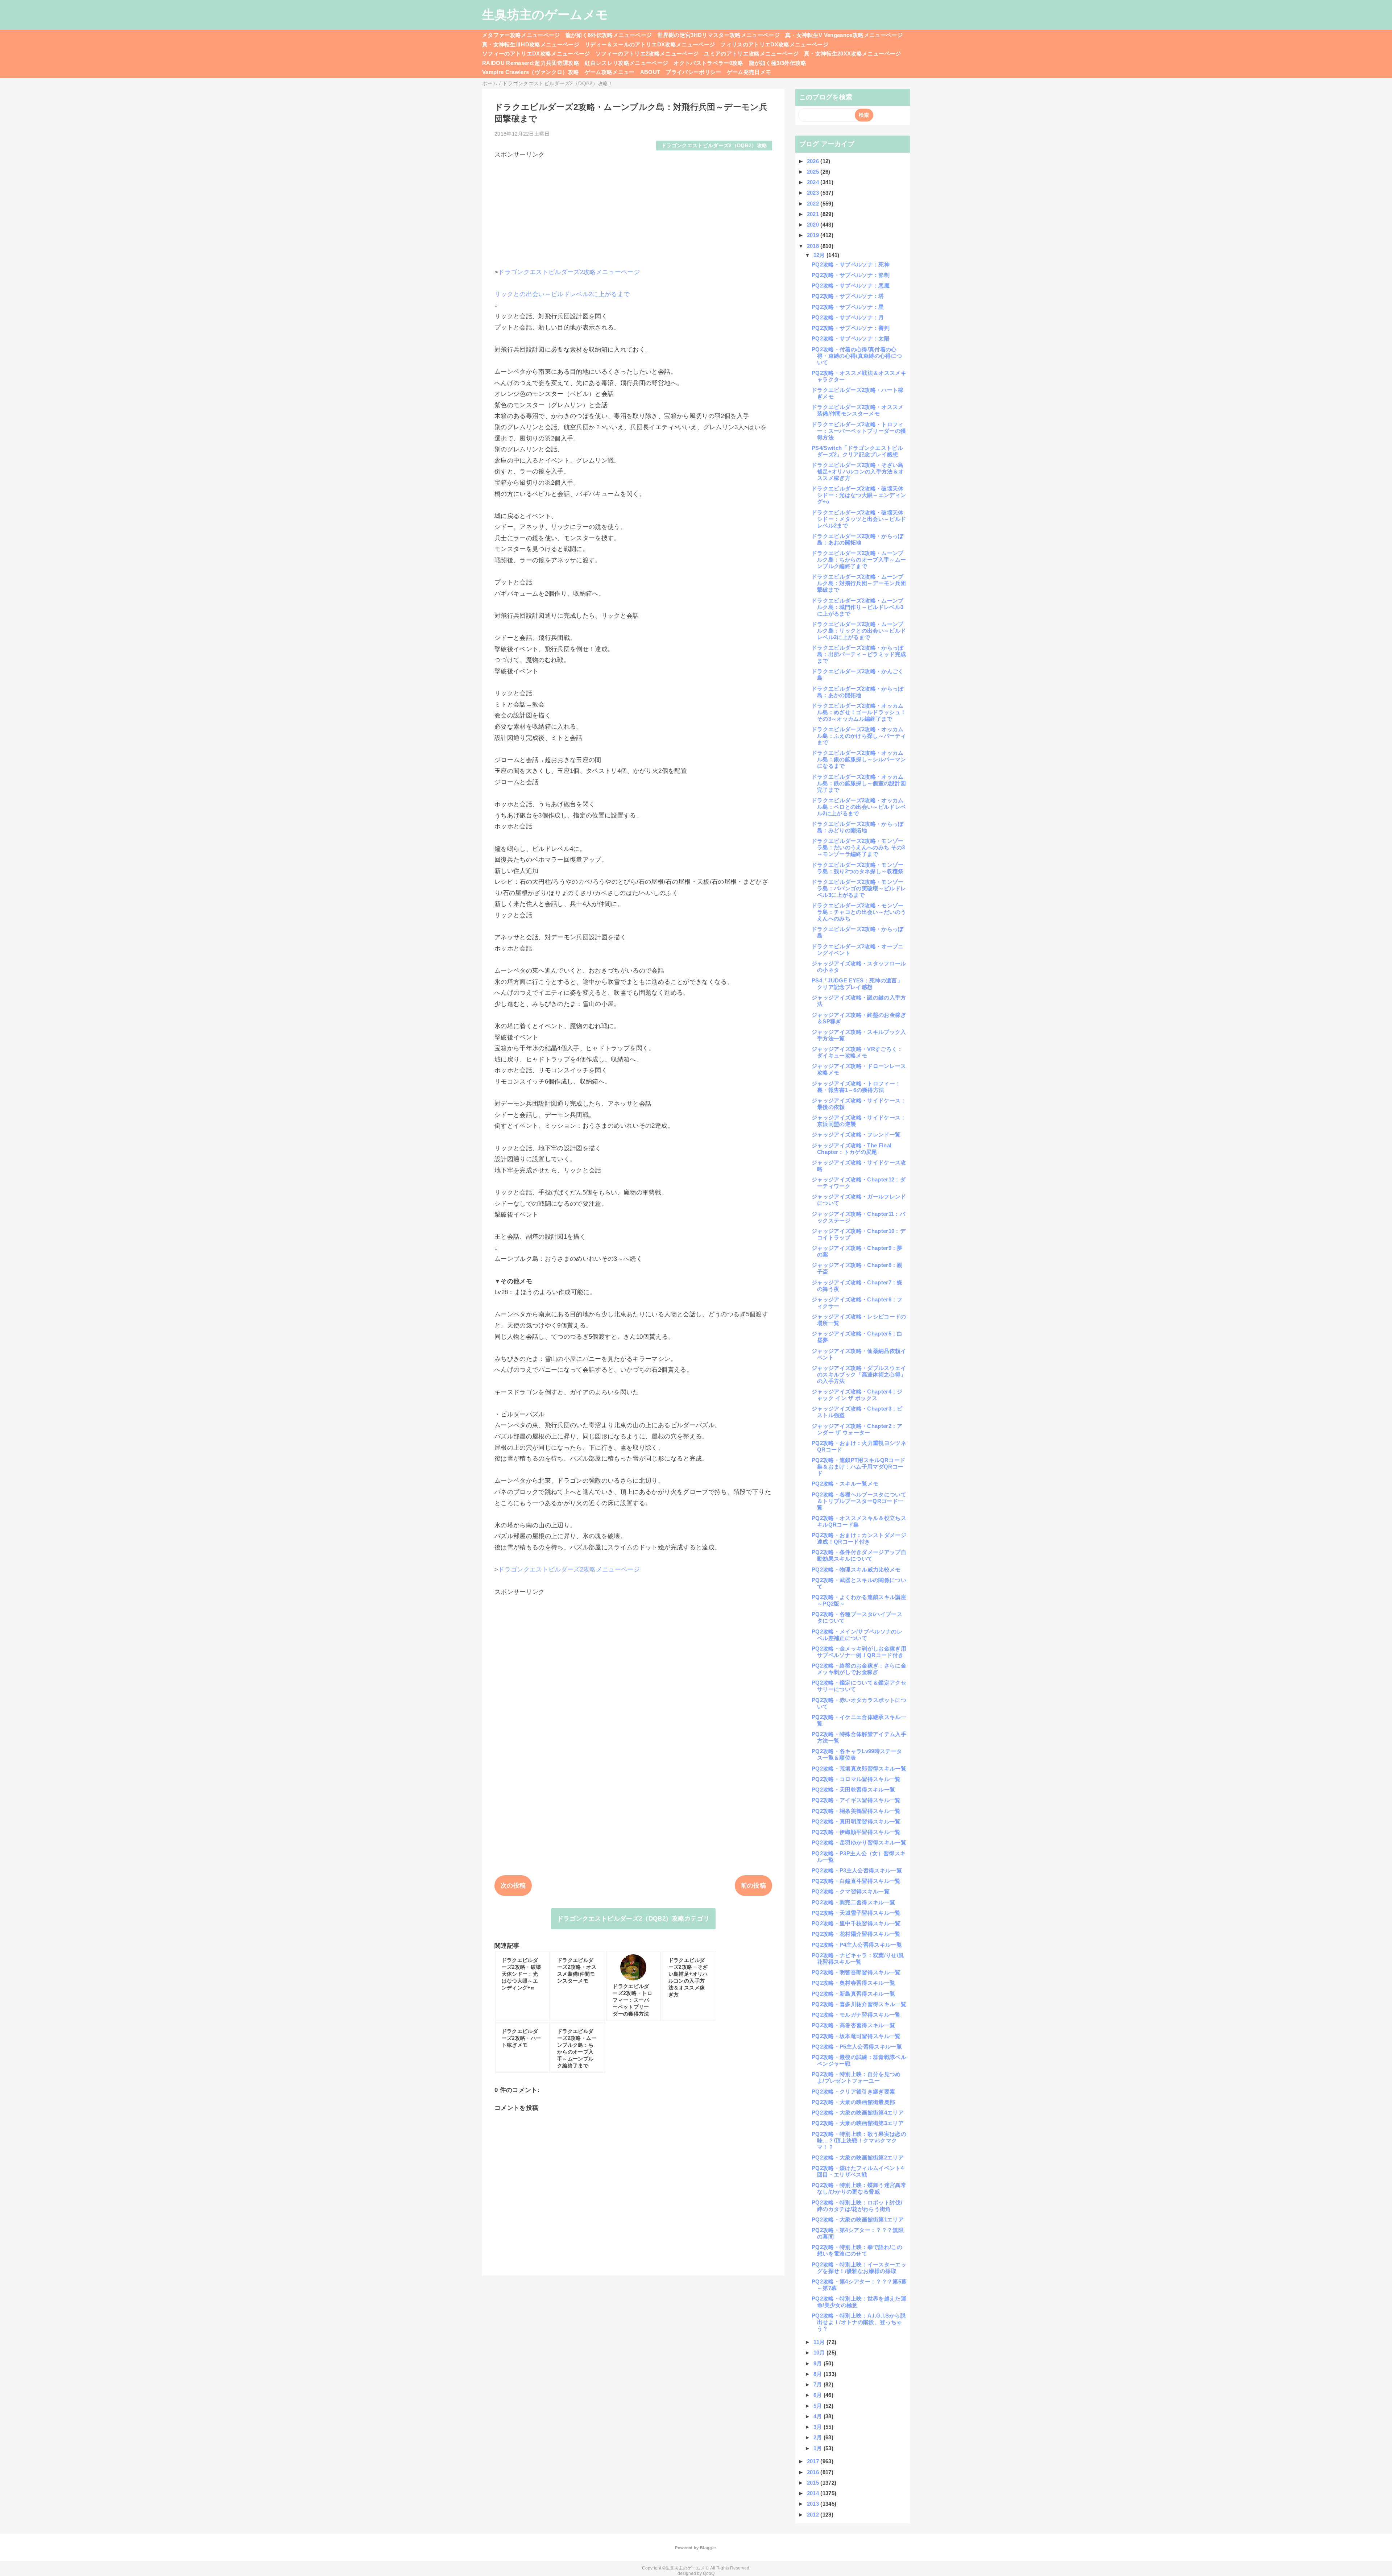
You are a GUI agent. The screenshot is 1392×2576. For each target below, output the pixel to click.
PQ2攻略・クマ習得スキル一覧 (851, 1891)
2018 (814, 246)
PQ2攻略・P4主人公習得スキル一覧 (857, 1945)
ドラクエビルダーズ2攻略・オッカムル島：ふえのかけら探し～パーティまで (859, 736)
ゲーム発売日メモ (749, 72)
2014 (814, 2493)
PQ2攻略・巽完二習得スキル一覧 (853, 1902)
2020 (814, 225)
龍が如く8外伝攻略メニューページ (609, 35)
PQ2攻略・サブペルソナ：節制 (851, 275)
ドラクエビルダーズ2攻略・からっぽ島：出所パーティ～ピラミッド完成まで (859, 654)
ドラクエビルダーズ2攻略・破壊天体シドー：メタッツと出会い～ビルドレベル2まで (859, 519)
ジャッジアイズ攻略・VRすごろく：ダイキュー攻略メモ (857, 1052)
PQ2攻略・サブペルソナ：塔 (848, 296)
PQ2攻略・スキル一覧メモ (845, 1484)
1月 (819, 2448)
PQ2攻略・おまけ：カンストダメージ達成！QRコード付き (859, 1538)
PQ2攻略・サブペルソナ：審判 (851, 328)
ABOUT (650, 72)
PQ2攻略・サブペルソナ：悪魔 (851, 285)
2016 (814, 2472)
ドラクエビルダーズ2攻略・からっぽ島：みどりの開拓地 (858, 827)
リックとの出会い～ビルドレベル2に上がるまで (562, 294)
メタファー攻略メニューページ (521, 35)
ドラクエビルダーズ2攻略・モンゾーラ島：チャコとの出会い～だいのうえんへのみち (859, 912)
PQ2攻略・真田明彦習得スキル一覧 (856, 1821)
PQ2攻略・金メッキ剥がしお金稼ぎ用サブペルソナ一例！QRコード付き (859, 1652)
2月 (819, 2437)
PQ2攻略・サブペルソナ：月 (848, 317)
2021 (814, 214)
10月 (820, 2353)
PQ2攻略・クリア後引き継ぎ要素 (853, 2092)
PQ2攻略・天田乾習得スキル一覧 (853, 1790)
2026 (814, 161)
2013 (814, 2504)
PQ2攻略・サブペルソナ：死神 (851, 264)
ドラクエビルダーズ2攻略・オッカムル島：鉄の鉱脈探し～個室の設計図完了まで (859, 783)
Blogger (708, 2548)
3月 (819, 2427)
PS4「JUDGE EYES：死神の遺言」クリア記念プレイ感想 (857, 984)
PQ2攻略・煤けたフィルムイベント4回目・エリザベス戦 (858, 2171)
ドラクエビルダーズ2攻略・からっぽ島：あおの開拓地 (858, 539)
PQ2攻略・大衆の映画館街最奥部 (853, 2102)
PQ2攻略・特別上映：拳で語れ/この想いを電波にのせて (857, 2250)
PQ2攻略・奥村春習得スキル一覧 (853, 1983)
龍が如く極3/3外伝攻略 (778, 63)
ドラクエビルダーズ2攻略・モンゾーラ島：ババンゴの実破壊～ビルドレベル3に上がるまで (859, 888)
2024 (814, 182)
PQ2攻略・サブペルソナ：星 (848, 307)
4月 (819, 2416)
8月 (819, 2374)
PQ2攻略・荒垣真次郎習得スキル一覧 (859, 1769)
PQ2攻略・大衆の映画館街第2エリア (858, 2157)
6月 (819, 2395)
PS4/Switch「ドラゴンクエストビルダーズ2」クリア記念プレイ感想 (857, 451)
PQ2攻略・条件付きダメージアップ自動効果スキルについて (859, 1555)
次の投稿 (513, 1886)
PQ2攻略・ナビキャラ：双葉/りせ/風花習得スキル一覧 (858, 1958)
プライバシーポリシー (693, 72)
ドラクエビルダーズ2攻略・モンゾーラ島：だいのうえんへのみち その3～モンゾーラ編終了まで (858, 847)
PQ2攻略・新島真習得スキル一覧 (853, 1994)
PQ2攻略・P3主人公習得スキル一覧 (857, 1870)
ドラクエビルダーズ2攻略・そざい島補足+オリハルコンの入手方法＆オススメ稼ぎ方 (858, 471)
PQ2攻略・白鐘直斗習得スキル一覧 (856, 1881)
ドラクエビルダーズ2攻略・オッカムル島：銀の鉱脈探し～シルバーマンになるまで (859, 759)
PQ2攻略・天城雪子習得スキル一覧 (856, 1913)
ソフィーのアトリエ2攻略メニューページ (647, 53)
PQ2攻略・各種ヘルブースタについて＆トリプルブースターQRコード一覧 (859, 1501)
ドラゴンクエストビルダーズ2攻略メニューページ (569, 272)
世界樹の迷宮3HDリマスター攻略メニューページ (718, 35)
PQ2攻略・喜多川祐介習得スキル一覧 (859, 2004)
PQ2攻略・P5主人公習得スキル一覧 (857, 2047)
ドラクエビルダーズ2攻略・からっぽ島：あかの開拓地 (858, 692)
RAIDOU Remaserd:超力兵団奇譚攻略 (531, 63)
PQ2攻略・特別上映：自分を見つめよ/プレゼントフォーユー (856, 2077)
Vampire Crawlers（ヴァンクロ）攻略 (531, 72)
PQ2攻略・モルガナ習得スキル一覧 (856, 2015)
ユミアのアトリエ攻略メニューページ (751, 53)
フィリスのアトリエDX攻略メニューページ (774, 44)
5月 (819, 2406)
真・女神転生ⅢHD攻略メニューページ (531, 44)
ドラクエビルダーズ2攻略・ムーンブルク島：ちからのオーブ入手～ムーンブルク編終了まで (859, 560)
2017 (814, 2461)
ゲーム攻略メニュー (610, 72)
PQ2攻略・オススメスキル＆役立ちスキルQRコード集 (859, 1521)
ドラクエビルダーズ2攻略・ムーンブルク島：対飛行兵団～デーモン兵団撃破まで (859, 583)
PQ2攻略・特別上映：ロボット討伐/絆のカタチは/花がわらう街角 (857, 2206)
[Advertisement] (633, 210)
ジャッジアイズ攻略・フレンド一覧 (856, 1134)
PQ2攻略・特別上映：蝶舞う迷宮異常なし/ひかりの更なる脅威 (859, 2188)
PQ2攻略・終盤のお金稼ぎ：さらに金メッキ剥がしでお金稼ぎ (859, 1669)
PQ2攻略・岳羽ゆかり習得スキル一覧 (859, 1842)
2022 (814, 204)
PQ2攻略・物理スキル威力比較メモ (856, 1569)
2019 (814, 235)
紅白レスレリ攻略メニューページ (626, 63)
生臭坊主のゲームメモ (545, 15)
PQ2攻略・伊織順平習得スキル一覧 (856, 1832)
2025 (814, 172)
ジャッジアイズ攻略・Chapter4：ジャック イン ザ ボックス (857, 1395)
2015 (814, 2483)
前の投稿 (753, 1886)
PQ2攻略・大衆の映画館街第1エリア (858, 2219)
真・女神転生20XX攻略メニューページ (852, 53)
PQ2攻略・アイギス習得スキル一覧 (856, 1800)
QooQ (709, 2573)
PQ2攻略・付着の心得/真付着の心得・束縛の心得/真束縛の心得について (857, 356)
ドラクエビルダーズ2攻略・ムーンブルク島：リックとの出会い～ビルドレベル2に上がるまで (859, 631)
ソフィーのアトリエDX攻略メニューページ (536, 53)
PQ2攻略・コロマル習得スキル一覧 (856, 1779)
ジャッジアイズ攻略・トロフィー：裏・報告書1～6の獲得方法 (856, 1087)
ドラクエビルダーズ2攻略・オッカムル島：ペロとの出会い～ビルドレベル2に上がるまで (859, 807)
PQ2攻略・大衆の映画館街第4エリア (858, 2113)
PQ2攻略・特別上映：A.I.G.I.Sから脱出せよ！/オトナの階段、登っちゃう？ (859, 2322)
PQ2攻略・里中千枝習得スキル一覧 (856, 1923)
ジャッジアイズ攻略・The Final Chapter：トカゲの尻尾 (852, 1149)
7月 (819, 2384)
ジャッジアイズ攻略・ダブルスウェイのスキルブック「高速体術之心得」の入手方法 (859, 1374)
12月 (820, 255)
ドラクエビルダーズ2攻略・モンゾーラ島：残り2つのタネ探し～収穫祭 (858, 868)
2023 (814, 193)
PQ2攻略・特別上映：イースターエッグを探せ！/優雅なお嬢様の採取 (859, 2268)
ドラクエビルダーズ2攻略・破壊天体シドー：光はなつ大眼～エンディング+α (859, 495)
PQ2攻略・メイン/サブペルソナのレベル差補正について (857, 1635)
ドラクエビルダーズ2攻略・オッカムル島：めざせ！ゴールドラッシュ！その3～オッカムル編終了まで (859, 712)
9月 (819, 2363)
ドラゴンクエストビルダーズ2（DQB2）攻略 (714, 146)
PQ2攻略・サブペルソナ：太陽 (851, 338)
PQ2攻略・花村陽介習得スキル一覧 (856, 1934)
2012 (814, 2515)
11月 (820, 2342)
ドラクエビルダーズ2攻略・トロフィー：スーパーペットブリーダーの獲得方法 (859, 431)
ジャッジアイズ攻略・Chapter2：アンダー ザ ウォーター (857, 1429)
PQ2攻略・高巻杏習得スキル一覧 (853, 2025)
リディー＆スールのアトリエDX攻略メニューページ (650, 44)
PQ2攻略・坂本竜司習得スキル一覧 (856, 2036)
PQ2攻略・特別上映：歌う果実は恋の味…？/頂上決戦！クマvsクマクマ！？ (859, 2140)
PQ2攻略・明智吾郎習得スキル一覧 (856, 1972)
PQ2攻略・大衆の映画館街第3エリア (858, 2123)
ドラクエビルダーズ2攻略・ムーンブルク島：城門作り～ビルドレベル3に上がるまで (858, 607)
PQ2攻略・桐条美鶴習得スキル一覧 (856, 1811)
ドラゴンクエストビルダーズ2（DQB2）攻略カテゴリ (633, 1919)
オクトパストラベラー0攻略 (708, 63)
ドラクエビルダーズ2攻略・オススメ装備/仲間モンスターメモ (858, 410)
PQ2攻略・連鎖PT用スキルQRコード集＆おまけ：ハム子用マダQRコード (858, 1467)
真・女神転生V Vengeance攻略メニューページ (844, 35)
